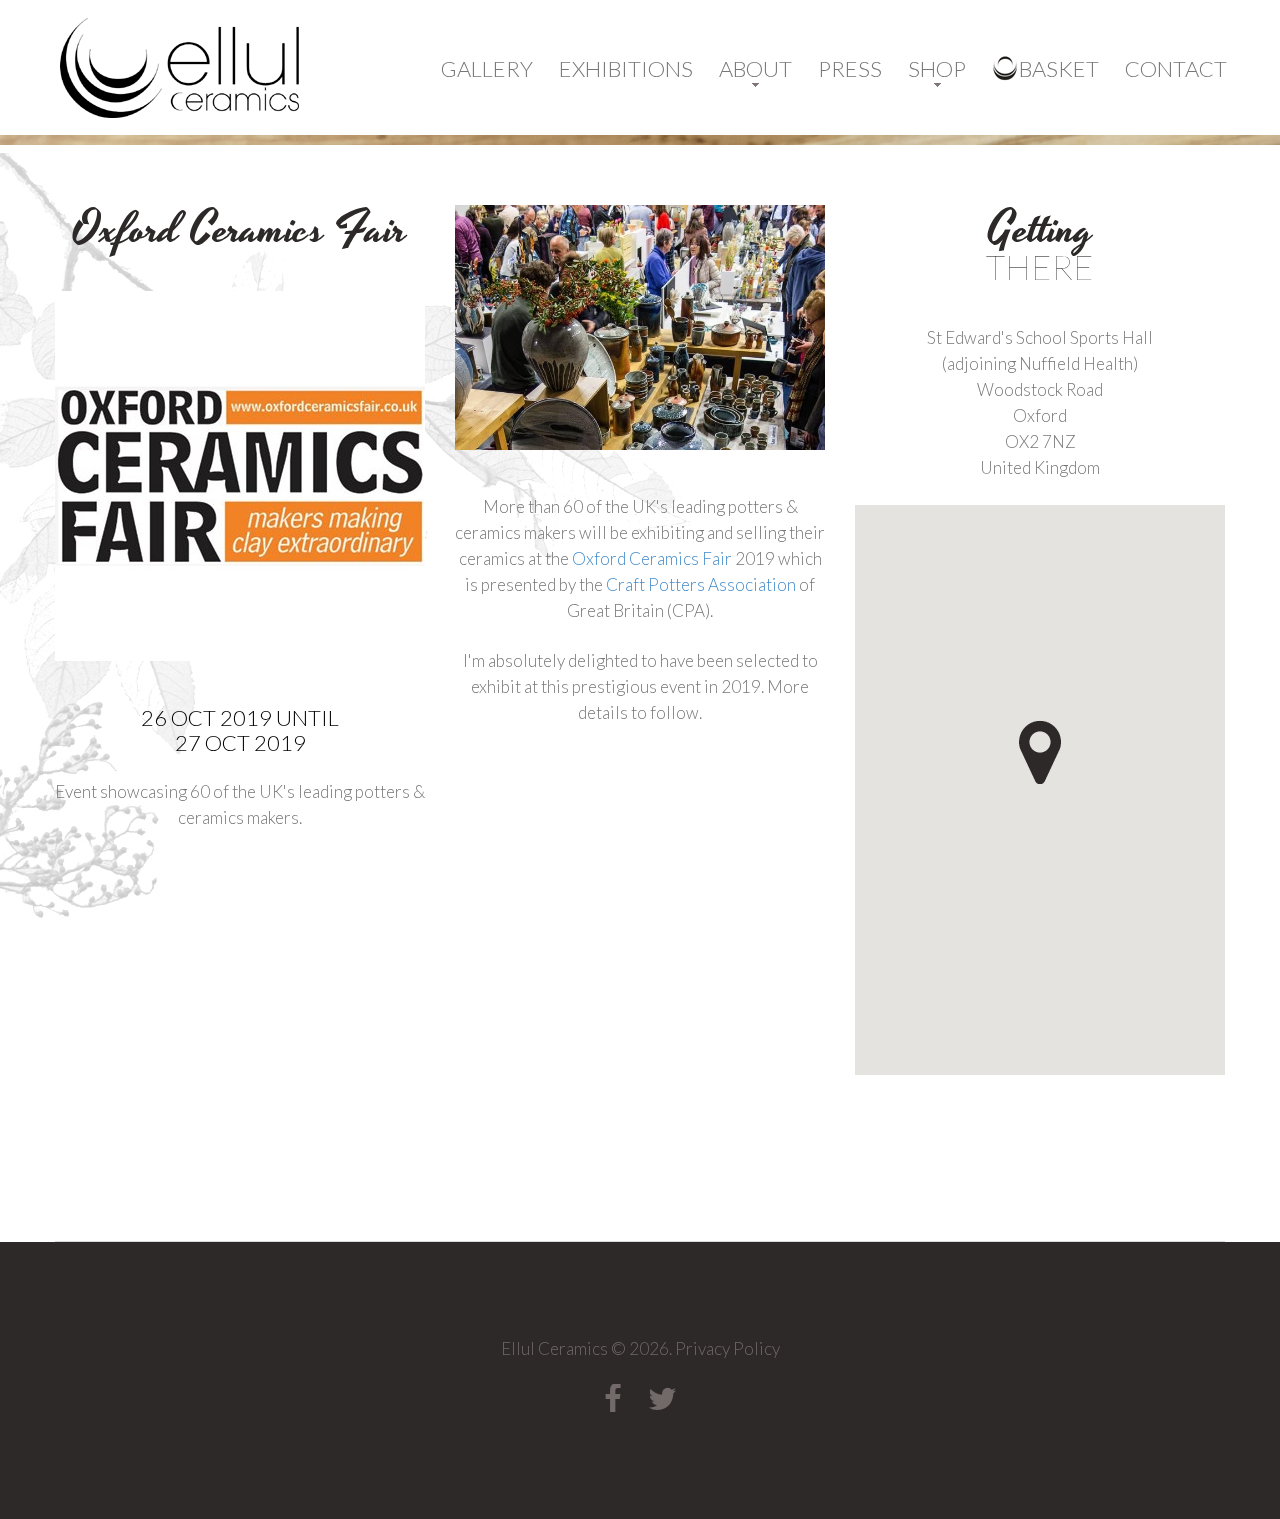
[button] (1076, 777)
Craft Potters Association (701, 584)
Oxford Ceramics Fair (653, 558)
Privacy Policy (727, 1348)
